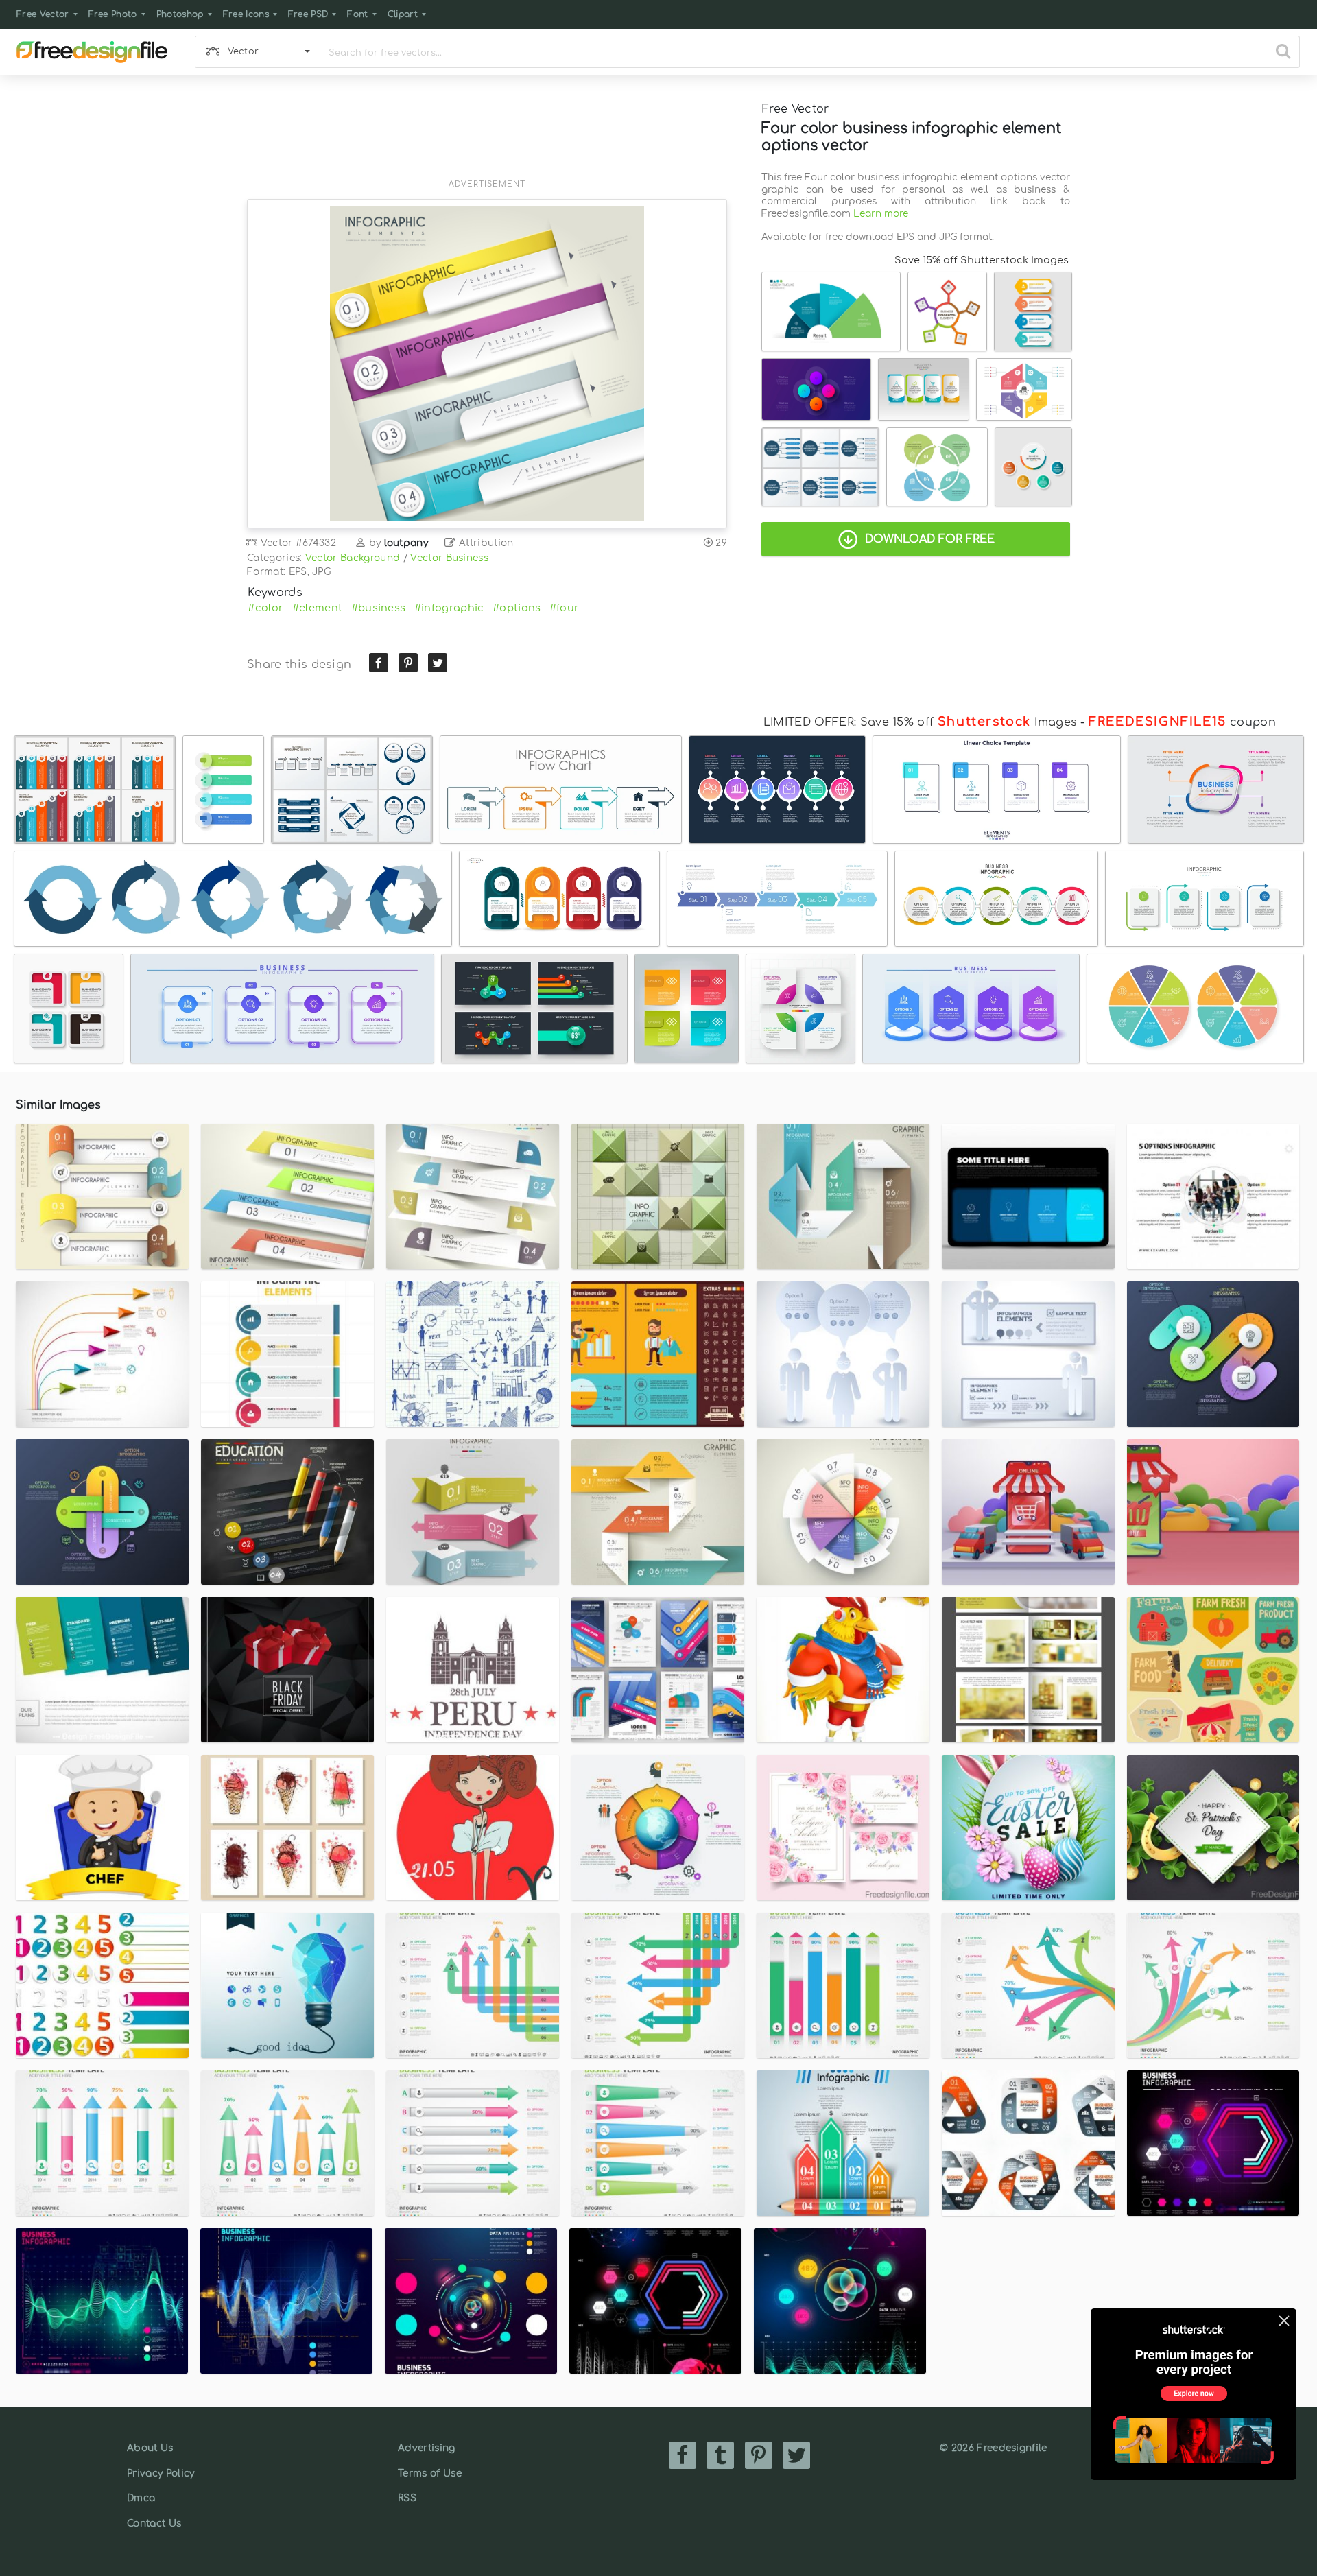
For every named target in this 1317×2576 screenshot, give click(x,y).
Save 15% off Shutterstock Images (982, 260)
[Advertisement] (487, 135)
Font (357, 14)
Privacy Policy (161, 2473)
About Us (150, 2448)
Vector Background (353, 558)
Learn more (881, 214)
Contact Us (154, 2524)
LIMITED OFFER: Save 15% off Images (920, 722)
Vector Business (449, 558)
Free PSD (308, 14)
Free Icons (246, 14)
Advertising (427, 2448)
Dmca (141, 2498)
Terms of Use (430, 2473)
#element (318, 608)
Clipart (403, 14)
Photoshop (180, 14)
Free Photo (113, 14)
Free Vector (43, 14)
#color (265, 608)
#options (517, 608)
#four (565, 608)
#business (379, 608)
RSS (407, 2498)
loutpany (406, 543)
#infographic (449, 608)
